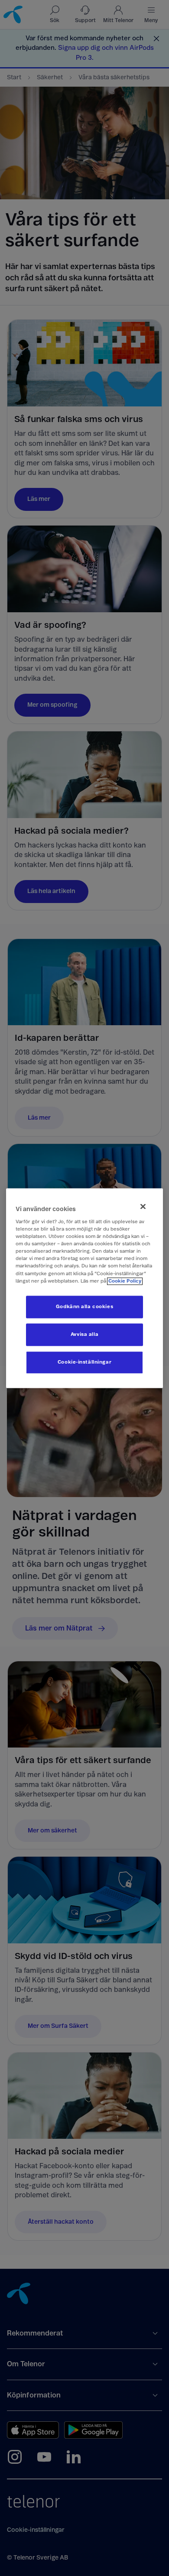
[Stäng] (143, 1206)
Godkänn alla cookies (84, 1307)
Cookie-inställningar (84, 1362)
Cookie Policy (125, 1281)
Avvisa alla (84, 1334)
